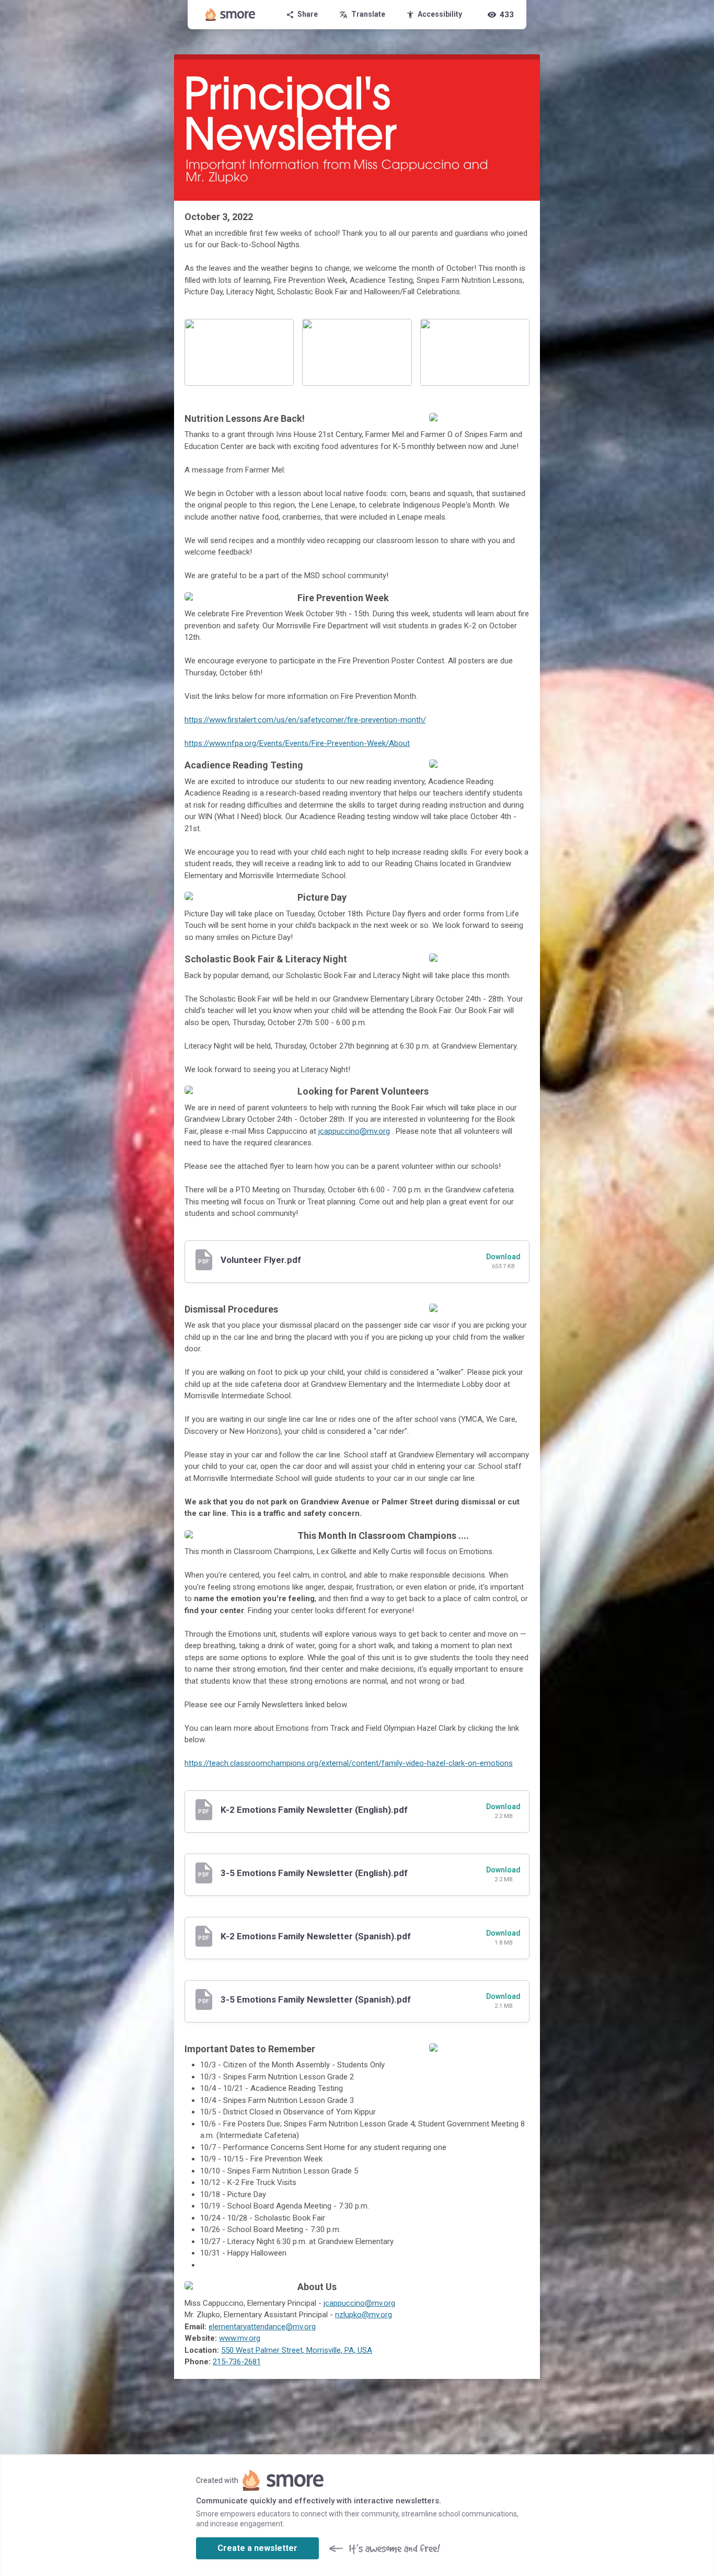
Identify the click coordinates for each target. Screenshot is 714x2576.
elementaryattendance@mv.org (262, 2327)
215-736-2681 (237, 2362)
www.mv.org (240, 2338)
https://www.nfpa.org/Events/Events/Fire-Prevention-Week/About (297, 743)
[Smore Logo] (231, 15)
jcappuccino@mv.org (354, 1131)
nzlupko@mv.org (364, 2315)
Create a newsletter (257, 2548)
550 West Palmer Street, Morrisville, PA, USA (297, 2350)
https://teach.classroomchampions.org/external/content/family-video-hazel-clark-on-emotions (349, 1763)
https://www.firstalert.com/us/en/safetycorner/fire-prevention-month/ (305, 720)
